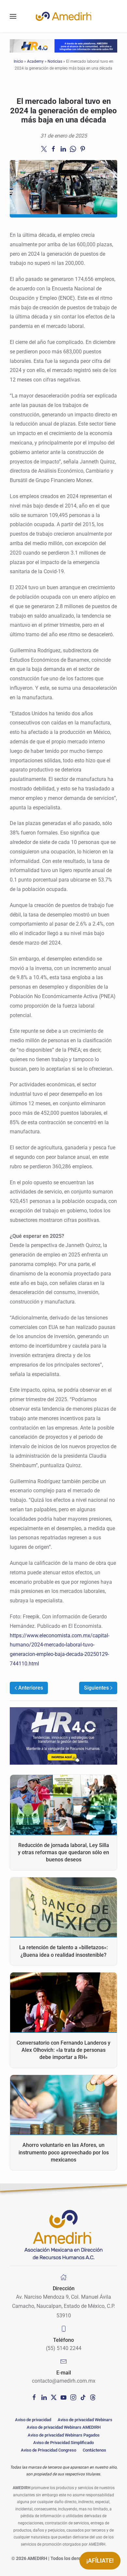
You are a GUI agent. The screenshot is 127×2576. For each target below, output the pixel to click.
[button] (13, 16)
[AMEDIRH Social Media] (34, 2397)
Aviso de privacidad (33, 2420)
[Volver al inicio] (63, 16)
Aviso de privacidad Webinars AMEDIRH (64, 2427)
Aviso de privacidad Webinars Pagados (64, 2435)
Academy (35, 61)
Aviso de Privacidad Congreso (49, 2450)
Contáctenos (94, 2450)
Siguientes (96, 1688)
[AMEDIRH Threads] (93, 2397)
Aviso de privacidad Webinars (85, 2420)
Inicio (18, 61)
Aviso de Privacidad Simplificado (63, 2443)
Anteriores (31, 1688)
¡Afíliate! (100, 2560)
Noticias (55, 61)
